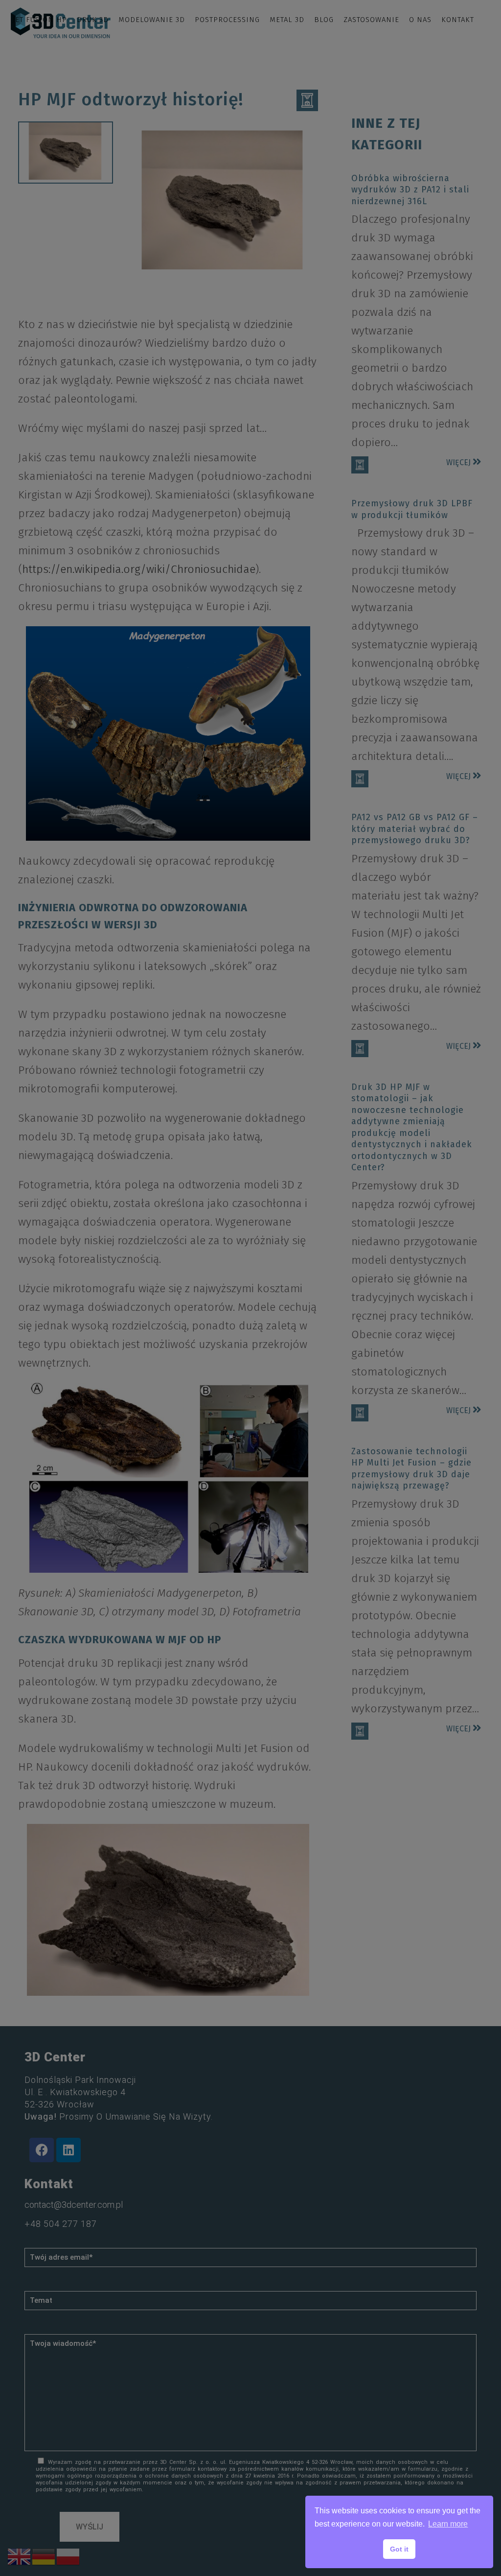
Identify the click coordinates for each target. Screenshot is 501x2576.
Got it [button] (399, 2549)
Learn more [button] (448, 2524)
